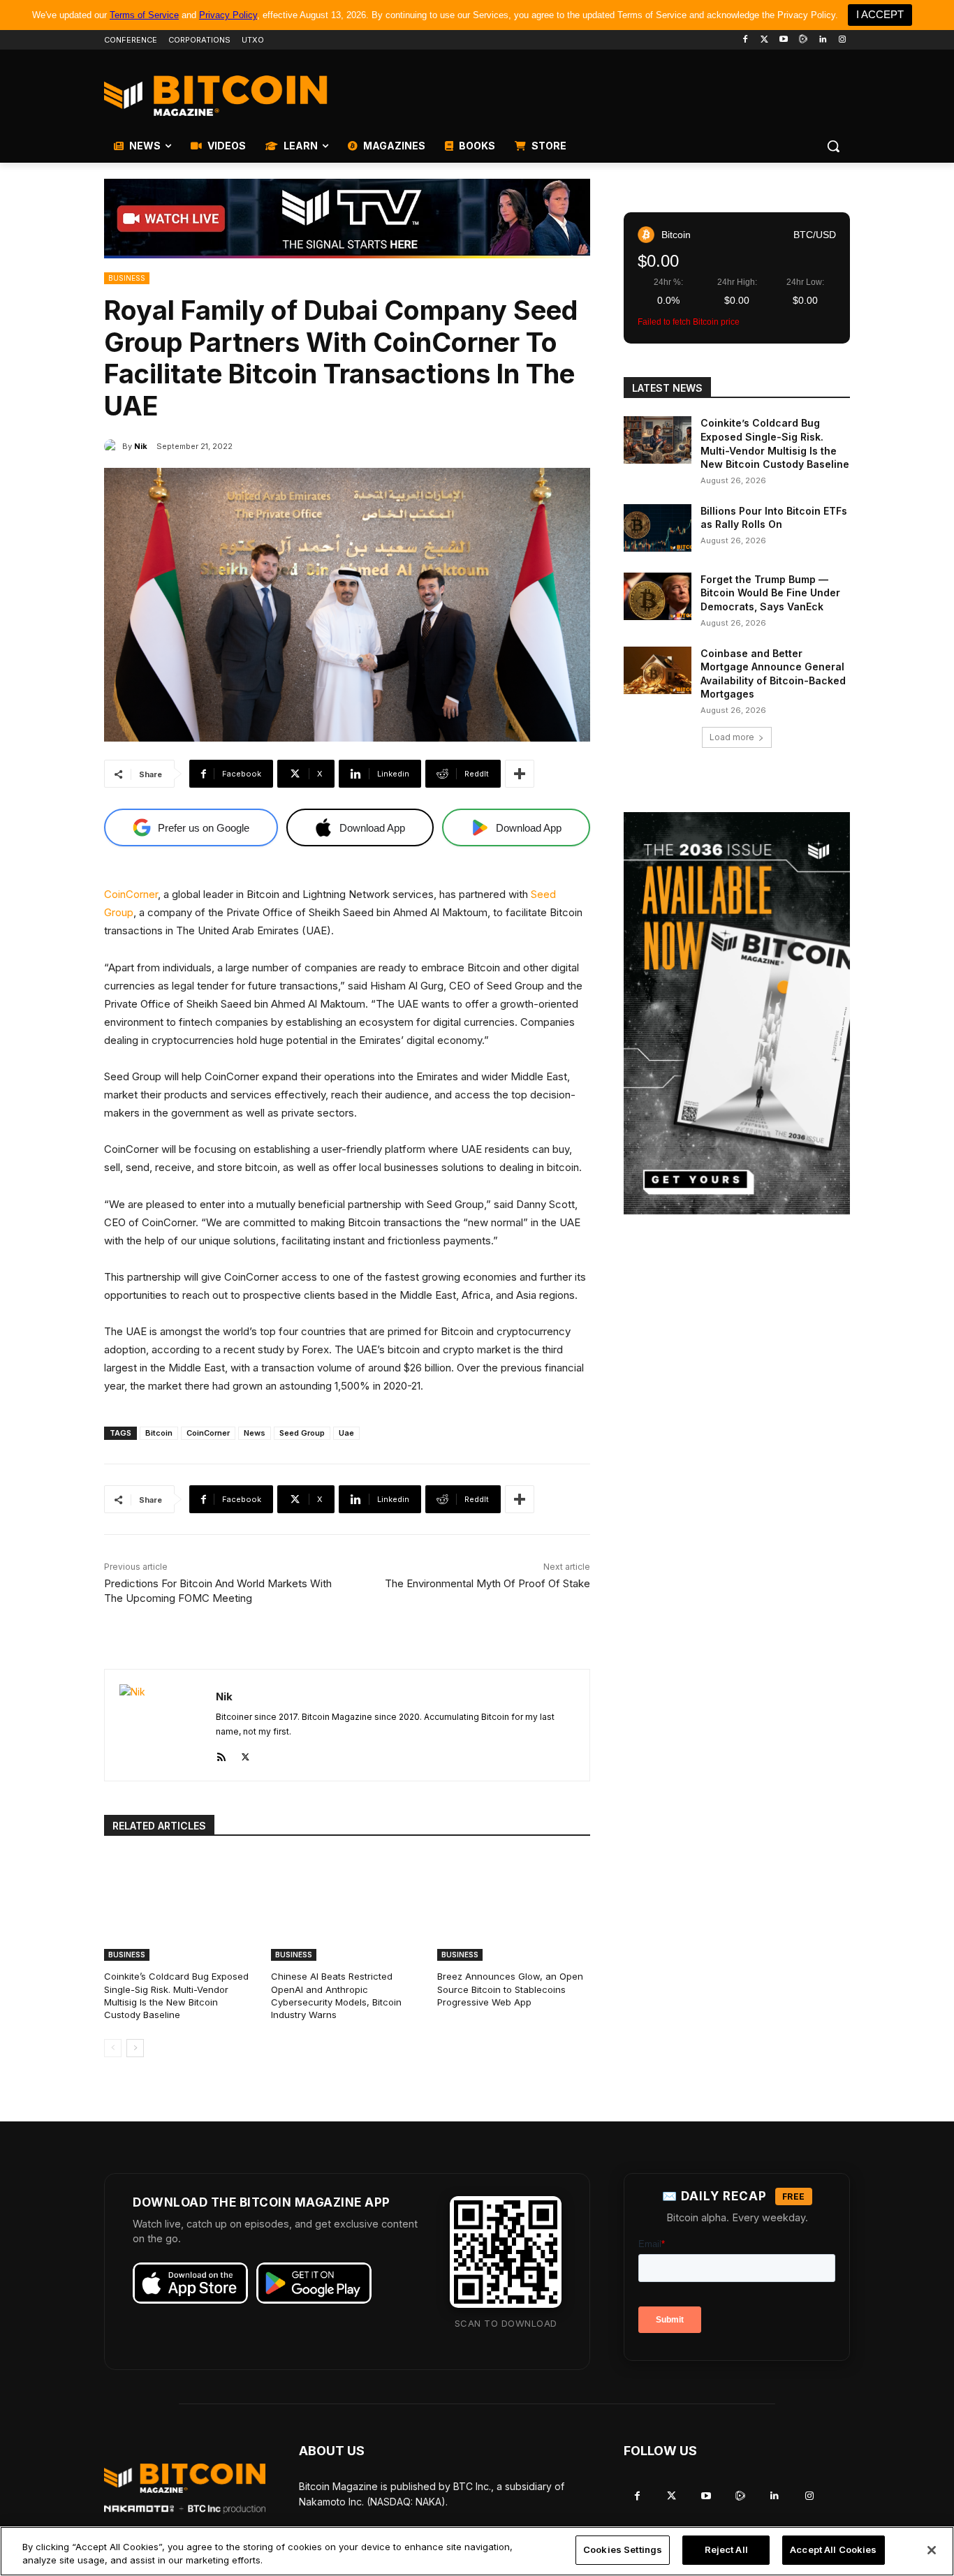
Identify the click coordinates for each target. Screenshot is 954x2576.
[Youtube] (784, 40)
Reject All (726, 2549)
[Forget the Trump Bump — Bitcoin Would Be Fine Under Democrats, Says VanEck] (658, 596)
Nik (141, 446)
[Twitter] (764, 40)
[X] (245, 1754)
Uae (346, 1433)
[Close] (932, 2550)
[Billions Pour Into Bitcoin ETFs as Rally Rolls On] (658, 528)
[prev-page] (113, 2048)
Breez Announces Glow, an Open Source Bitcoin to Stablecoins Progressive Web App (510, 1989)
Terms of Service (144, 15)
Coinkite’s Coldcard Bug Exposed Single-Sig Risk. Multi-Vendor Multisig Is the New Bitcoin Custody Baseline (176, 1995)
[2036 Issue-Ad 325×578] (737, 1013)
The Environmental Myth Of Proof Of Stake (487, 1583)
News (255, 1433)
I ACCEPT (880, 14)
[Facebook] (745, 40)
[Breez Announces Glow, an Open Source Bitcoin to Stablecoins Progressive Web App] (514, 1907)
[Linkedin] (822, 40)
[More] (520, 774)
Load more (732, 737)
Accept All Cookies (833, 2549)
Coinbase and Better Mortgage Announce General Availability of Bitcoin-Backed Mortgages (773, 674)
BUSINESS (127, 278)
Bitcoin (159, 1433)
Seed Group (302, 1433)
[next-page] (135, 2048)
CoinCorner (131, 894)
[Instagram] (842, 40)
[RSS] (221, 1754)
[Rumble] (803, 40)
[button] (833, 146)
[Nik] (113, 446)
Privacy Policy (228, 15)
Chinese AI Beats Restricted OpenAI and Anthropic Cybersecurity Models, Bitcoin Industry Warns (336, 1995)
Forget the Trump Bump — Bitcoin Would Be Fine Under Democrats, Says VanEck (770, 593)
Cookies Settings (623, 2549)
